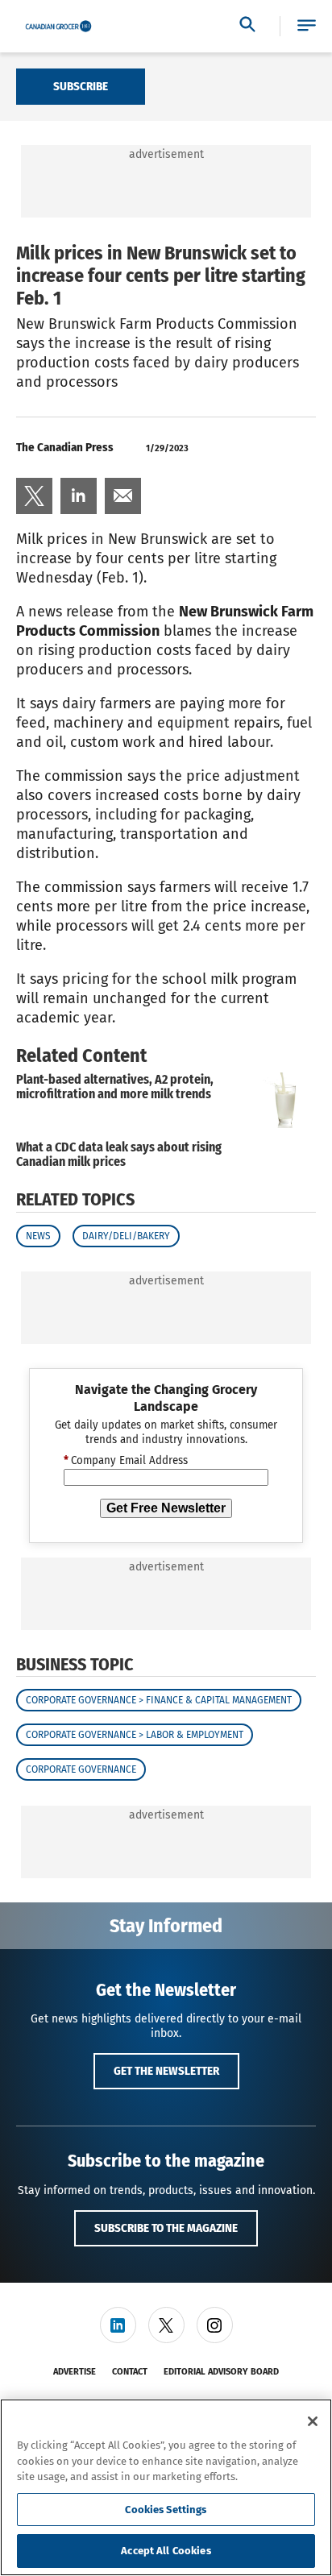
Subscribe (81, 86)
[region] (166, 2487)
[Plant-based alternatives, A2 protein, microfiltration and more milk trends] (280, 1100)
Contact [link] (130, 2372)
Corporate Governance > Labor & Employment (135, 1735)
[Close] (313, 2421)
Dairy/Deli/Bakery (126, 1236)
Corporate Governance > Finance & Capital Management (159, 1700)
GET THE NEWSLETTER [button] (166, 2071)
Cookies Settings (166, 2510)
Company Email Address (126, 1461)
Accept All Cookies (166, 2551)
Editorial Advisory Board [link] (221, 2372)
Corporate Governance (81, 1769)
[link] (34, 496)
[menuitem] (34, 496)
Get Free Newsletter (166, 1508)
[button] (307, 26)
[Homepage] (58, 27)
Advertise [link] (75, 2372)
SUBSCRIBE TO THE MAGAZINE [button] (166, 2228)
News (38, 1236)
